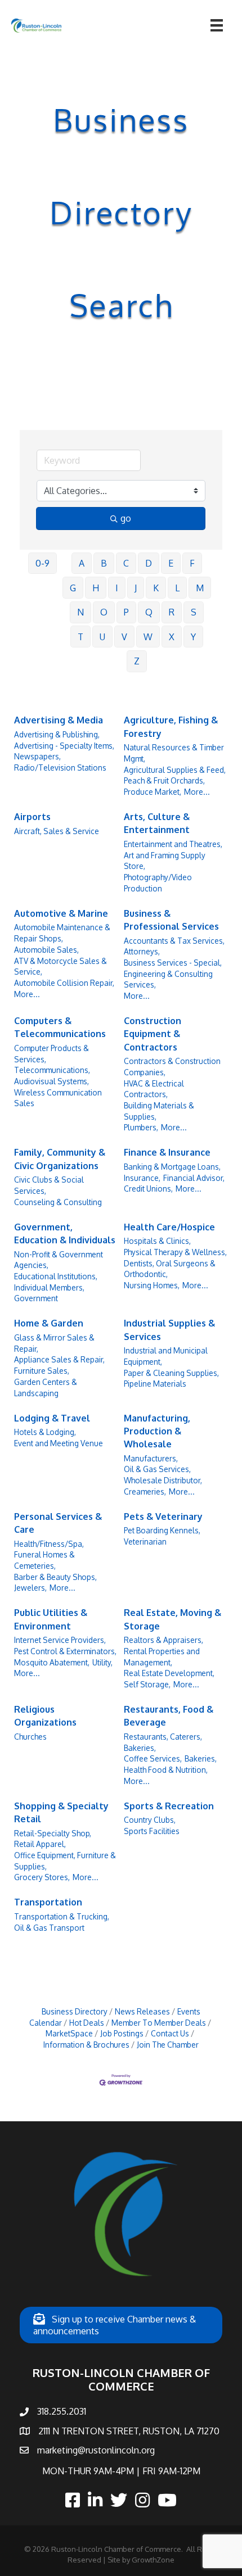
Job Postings (122, 2033)
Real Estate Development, (169, 1673)
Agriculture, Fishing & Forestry (171, 726)
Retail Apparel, (40, 1844)
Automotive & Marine (61, 913)
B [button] (104, 563)
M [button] (200, 588)
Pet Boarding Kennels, (162, 1530)
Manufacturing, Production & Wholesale (157, 1431)
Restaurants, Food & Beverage (169, 1716)
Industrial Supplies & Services (169, 1330)
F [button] (192, 563)
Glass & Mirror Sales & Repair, (54, 1343)
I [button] (117, 588)
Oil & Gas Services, (157, 1469)
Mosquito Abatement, (52, 1662)
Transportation (48, 1902)
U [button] (102, 637)
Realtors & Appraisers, (163, 1640)
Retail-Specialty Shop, (53, 1833)
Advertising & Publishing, (57, 734)
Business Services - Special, (173, 963)
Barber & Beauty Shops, (55, 1577)
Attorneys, (142, 951)
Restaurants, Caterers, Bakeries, (163, 1742)
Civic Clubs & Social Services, (49, 1185)
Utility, (102, 1662)
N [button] (80, 612)
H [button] (96, 588)
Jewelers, (30, 1588)
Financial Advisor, (194, 1178)
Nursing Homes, (152, 1285)
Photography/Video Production (158, 883)
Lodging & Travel (52, 1418)
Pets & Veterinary (163, 1516)
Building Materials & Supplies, (159, 1111)
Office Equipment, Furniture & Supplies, (65, 1861)
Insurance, (142, 1178)
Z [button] (137, 661)
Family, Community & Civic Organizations (60, 1159)
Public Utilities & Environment (51, 1619)
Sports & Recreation (169, 1806)
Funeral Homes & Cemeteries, (44, 1560)
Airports (32, 817)
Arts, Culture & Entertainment (157, 823)
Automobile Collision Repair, (64, 983)
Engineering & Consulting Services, (168, 979)
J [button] (136, 588)
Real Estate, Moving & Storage (172, 1619)
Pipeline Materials (155, 1384)
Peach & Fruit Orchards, (164, 780)
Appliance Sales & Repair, (59, 1359)
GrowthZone (153, 2560)
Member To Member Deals (159, 2023)
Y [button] (193, 637)
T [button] (80, 637)
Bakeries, (201, 1758)
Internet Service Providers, (60, 1640)
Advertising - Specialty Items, (64, 746)
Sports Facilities (152, 1831)
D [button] (149, 563)
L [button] (177, 588)
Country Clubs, (150, 1820)
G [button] (73, 588)
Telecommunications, (52, 1070)
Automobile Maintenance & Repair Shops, (62, 933)
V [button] (124, 637)
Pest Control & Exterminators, (65, 1651)
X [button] (172, 637)
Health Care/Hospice (169, 1227)
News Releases (142, 2011)
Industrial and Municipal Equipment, (166, 1356)
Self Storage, (147, 1684)
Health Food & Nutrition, (166, 1770)
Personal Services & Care (58, 1523)
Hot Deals (87, 2023)
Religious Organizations (45, 1716)
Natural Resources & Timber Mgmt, (174, 753)
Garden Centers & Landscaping (46, 1387)
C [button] (126, 563)
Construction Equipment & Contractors (153, 1034)
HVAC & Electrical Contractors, (154, 1089)
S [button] (194, 612)
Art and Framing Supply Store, (165, 861)
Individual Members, (49, 1287)
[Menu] (217, 25)
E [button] (171, 563)
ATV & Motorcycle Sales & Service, (60, 966)
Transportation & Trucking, (62, 1916)
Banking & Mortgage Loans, (172, 1167)
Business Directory (75, 2011)
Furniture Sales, (42, 1371)
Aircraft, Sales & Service (57, 831)
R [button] (172, 612)
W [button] (148, 637)
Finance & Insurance (167, 1152)
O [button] (104, 612)
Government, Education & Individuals (65, 1233)
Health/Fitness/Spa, (49, 1544)
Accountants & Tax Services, (174, 941)
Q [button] (149, 612)
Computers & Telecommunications (60, 1027)
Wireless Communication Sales (58, 1098)
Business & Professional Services (171, 920)
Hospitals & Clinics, (157, 1241)
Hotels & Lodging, (45, 1432)
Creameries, (145, 1491)
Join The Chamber (168, 2045)
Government (36, 1298)
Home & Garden (49, 1323)
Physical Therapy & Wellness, (175, 1252)
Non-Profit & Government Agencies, (59, 1260)
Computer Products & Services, (51, 1054)
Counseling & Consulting (58, 1202)
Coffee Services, (153, 1758)
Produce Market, (153, 792)
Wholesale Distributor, (163, 1480)
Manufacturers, (151, 1458)
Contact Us (170, 2033)
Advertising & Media (59, 720)
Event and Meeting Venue (59, 1443)
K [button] (156, 588)
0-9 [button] (42, 563)
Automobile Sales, (46, 950)
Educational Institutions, (56, 1276)
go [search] (126, 518)
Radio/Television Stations (60, 768)
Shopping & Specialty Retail (61, 1812)
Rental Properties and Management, (162, 1657)
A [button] (82, 563)
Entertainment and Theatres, (173, 844)
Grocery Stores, (42, 1877)
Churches (30, 1737)
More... (197, 792)
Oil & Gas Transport (49, 1928)
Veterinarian (145, 1541)
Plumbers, (141, 1127)
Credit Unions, (148, 1189)
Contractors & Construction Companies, (172, 1067)
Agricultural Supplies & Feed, (175, 770)
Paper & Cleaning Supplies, (171, 1373)
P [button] (126, 612)
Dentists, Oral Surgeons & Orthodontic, (170, 1269)
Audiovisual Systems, (51, 1081)
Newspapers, (37, 756)
